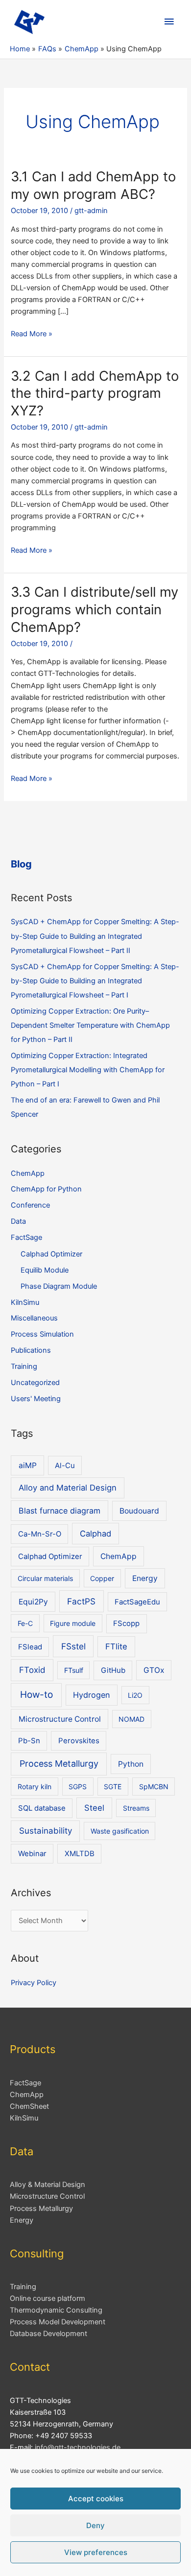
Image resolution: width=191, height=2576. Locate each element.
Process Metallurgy (59, 1764)
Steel (94, 1808)
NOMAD (131, 1719)
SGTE (113, 1786)
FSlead (30, 1647)
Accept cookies (96, 2499)
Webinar (32, 1854)
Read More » (32, 334)
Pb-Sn (29, 1741)
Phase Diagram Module (59, 1286)
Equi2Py (33, 1602)
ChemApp (28, 1173)
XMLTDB (80, 1854)
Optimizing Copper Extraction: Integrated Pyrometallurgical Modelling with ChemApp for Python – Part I (88, 1070)
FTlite (116, 1646)
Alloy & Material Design (48, 2185)
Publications (31, 1350)
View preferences (96, 2552)
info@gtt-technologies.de (78, 2447)
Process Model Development (58, 2322)
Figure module (73, 1623)
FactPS (81, 1601)
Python (131, 1764)
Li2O (135, 1695)
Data (18, 1221)
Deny (95, 2525)
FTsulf (74, 1670)
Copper (102, 1578)
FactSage (26, 1237)
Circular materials (45, 1578)
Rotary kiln (35, 1786)
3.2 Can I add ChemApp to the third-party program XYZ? (95, 393)
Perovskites (79, 1741)
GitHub (113, 1670)
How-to (36, 1695)
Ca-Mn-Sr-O (40, 1534)
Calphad (95, 1534)
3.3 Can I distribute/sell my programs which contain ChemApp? (95, 609)
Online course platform (48, 2298)
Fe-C (25, 1623)
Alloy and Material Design (68, 1488)
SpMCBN (154, 1786)
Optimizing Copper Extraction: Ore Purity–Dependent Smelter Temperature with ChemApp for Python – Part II (90, 1025)
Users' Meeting (36, 1399)
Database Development (48, 2334)
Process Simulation (42, 1334)
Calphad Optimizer (51, 1254)
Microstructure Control (60, 1719)
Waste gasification (120, 1831)
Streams (136, 1808)
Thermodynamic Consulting (56, 2310)
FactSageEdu (137, 1602)
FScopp (126, 1624)
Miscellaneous (34, 1318)
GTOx (154, 1670)
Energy (145, 1578)
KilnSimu (25, 1302)
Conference (30, 1205)
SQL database (42, 1808)
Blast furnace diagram (60, 1511)
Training (24, 1366)
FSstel (73, 1646)
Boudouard (139, 1511)
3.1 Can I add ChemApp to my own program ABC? (93, 185)
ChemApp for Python (46, 1189)
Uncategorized (35, 1383)
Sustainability (46, 1831)
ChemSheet (29, 2106)
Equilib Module (45, 1270)
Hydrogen (91, 1695)
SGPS (78, 1786)
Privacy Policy (34, 1983)
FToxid (32, 1670)
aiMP (28, 1465)
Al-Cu (65, 1466)
